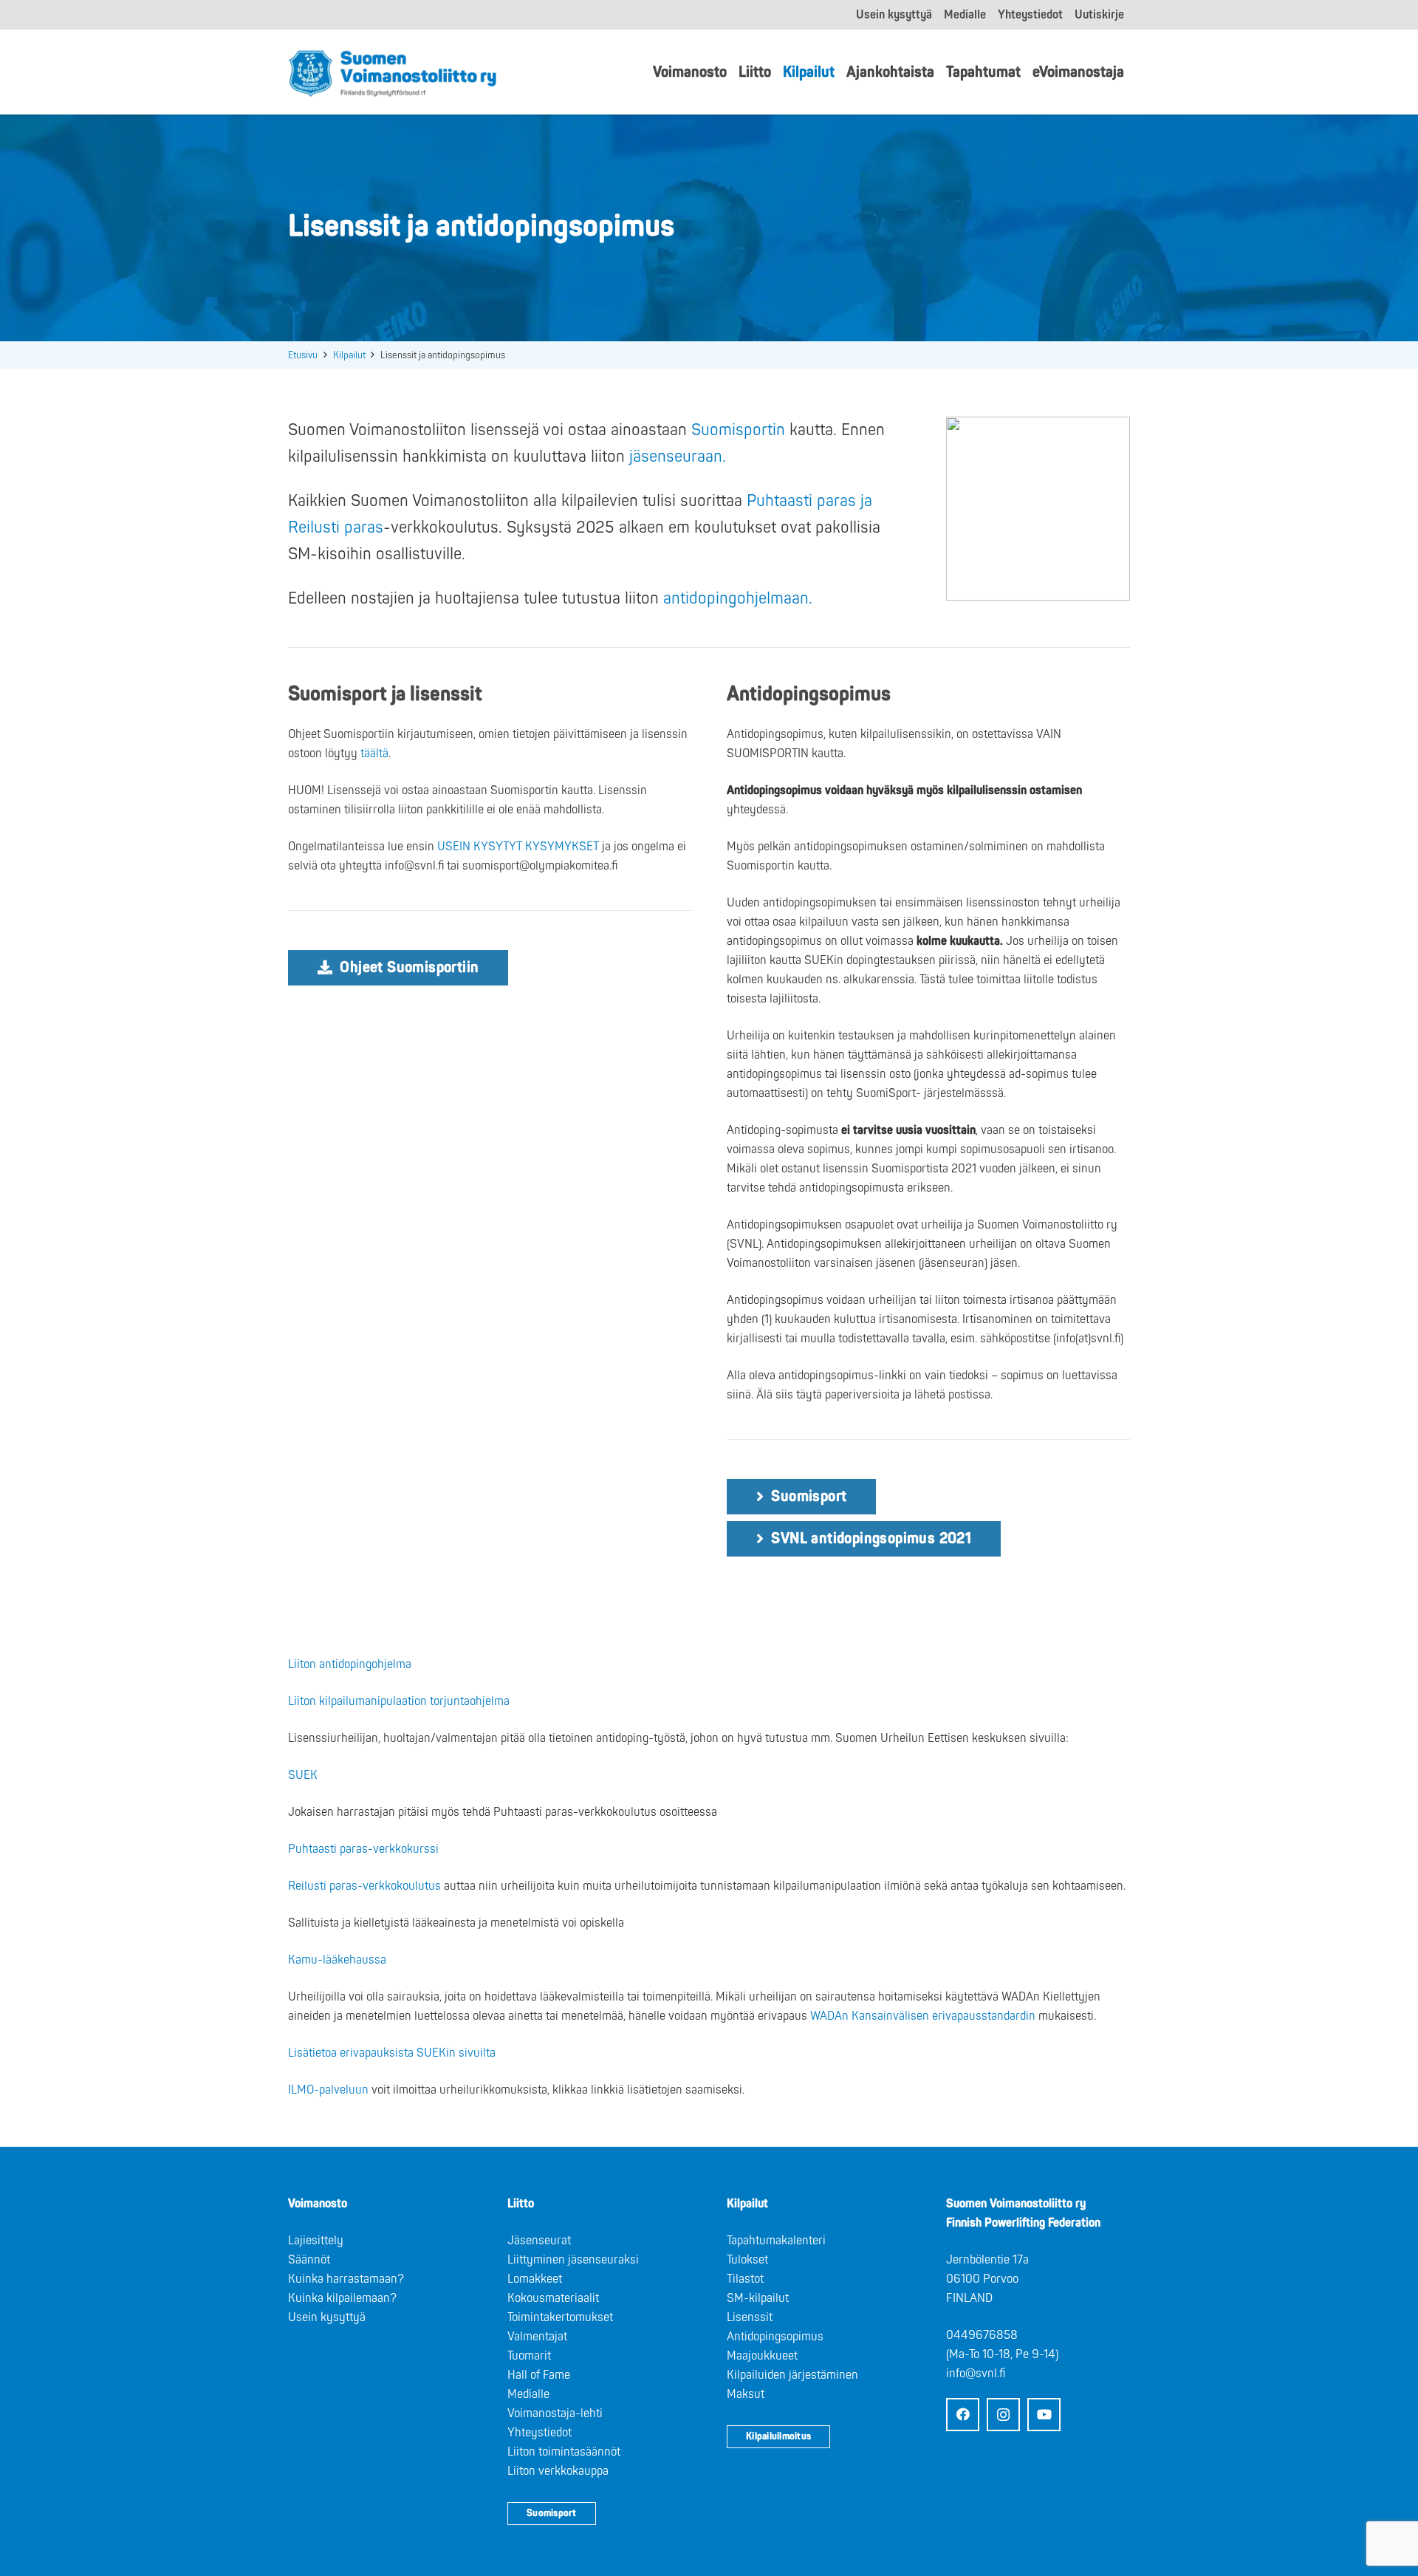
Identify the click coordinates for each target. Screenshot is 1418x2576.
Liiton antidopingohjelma (350, 1664)
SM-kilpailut (758, 2298)
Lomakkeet (535, 2279)
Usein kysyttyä (327, 2317)
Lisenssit (750, 2317)
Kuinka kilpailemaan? (342, 2298)
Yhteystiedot (540, 2433)
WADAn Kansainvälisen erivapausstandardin (923, 2016)
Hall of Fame (539, 2375)
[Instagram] (1003, 2415)
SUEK (303, 1775)
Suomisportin (738, 430)
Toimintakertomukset (560, 2317)
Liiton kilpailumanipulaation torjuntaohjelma (399, 1701)
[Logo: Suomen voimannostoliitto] (393, 72)
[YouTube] (1044, 2415)
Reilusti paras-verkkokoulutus (364, 1886)
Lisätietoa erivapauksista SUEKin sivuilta (392, 2053)
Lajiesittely (316, 2241)
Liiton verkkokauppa (558, 2471)
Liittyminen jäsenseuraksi (573, 2260)
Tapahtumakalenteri (776, 2241)
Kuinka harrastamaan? (346, 2279)
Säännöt (309, 2260)
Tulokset (747, 2260)
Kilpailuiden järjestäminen (792, 2375)
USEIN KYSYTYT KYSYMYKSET (518, 847)
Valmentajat (537, 2337)
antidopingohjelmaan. (740, 598)
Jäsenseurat (539, 2241)
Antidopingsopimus (775, 2337)
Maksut (746, 2394)
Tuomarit (529, 2356)
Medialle (528, 2394)
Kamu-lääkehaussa (337, 1960)
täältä (374, 754)
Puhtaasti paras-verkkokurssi (363, 1849)
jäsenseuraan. (680, 457)
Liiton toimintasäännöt (564, 2452)
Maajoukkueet (762, 2356)
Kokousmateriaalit (553, 2298)
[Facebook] (963, 2415)
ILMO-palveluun (328, 2090)
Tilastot (745, 2279)
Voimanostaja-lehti (555, 2413)
